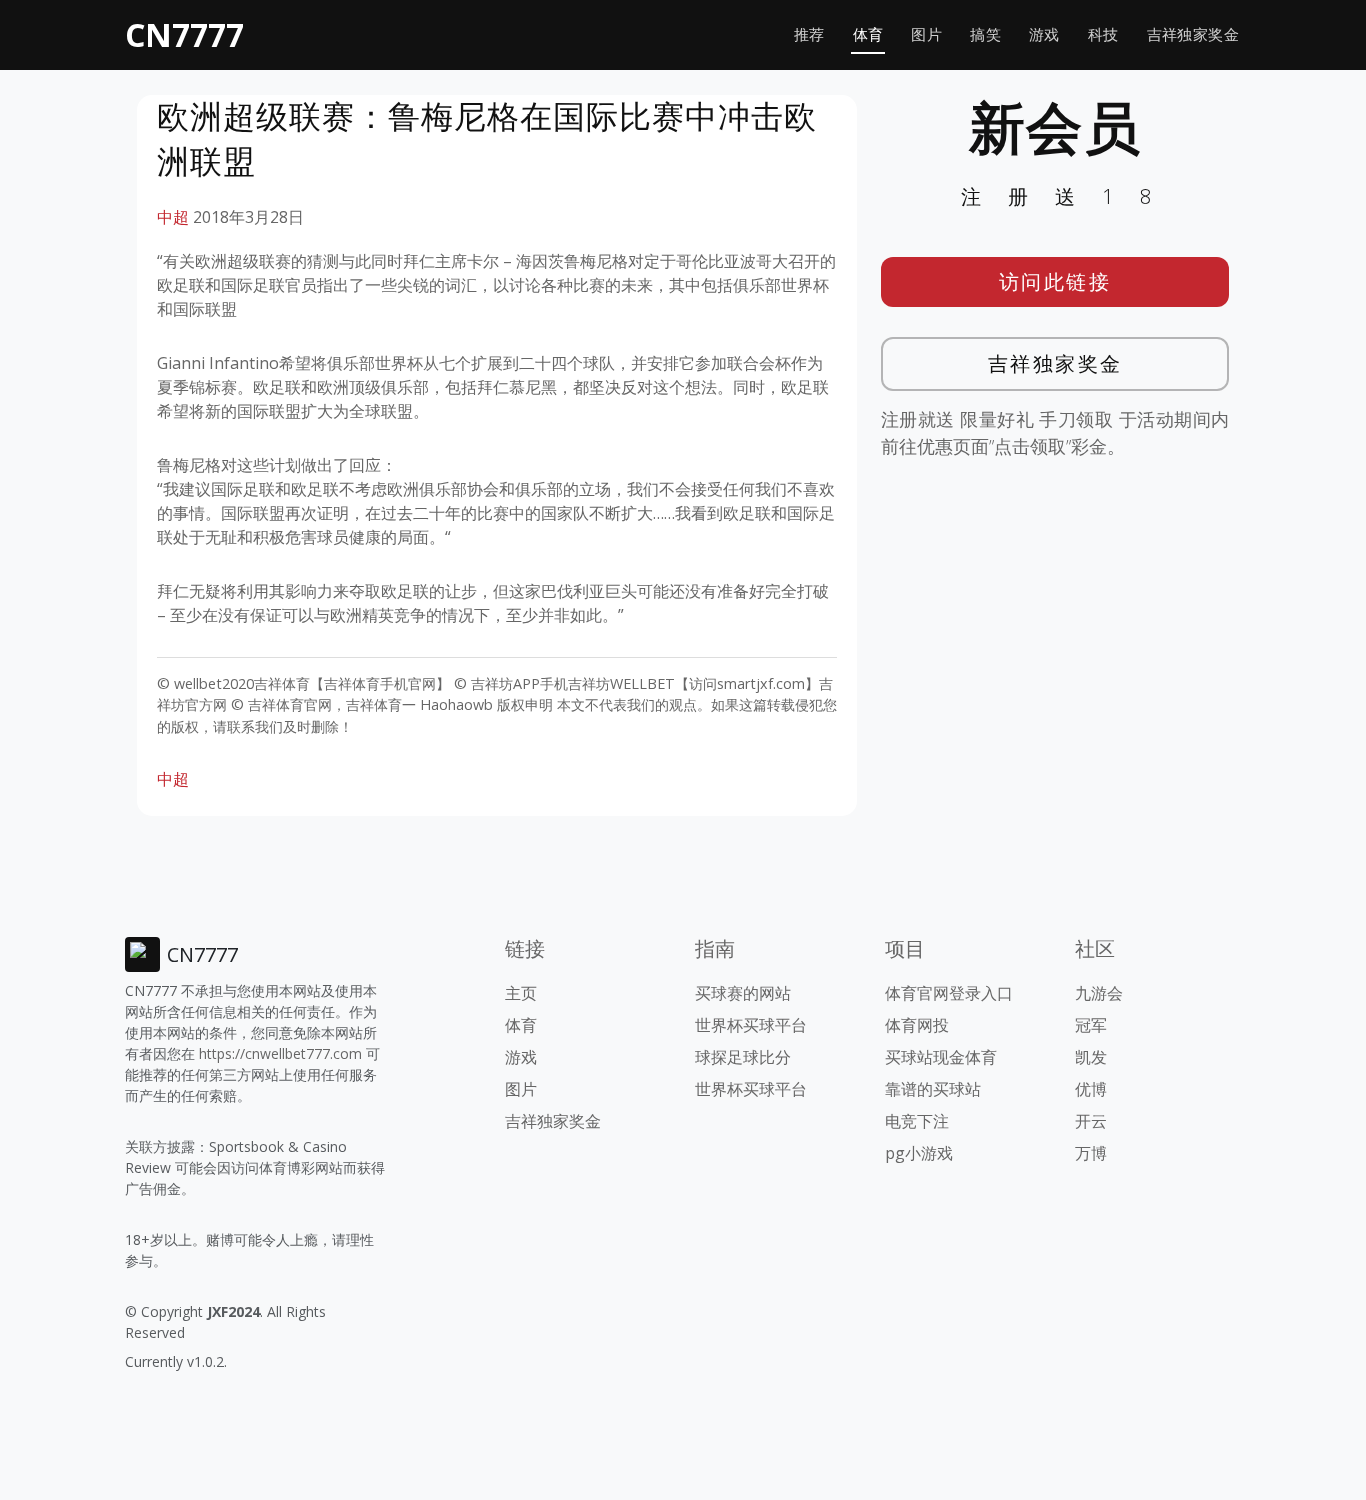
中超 (173, 217)
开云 (1091, 1121)
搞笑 (985, 34)
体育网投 (917, 1025)
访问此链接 (1055, 281)
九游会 (1099, 993)
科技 (1103, 34)
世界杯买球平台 (751, 1025)
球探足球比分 (743, 1057)
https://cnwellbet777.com (280, 1053)
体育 (868, 34)
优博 (1091, 1089)
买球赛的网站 (743, 993)
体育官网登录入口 (949, 993)
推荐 (809, 34)
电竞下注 (917, 1121)
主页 (521, 993)
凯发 (1091, 1057)
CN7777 (184, 34)
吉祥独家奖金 (1193, 34)
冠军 (1091, 1025)
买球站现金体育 (941, 1057)
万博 (1091, 1153)
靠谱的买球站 (933, 1089)
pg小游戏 (919, 1153)
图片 (926, 34)
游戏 (1044, 34)
